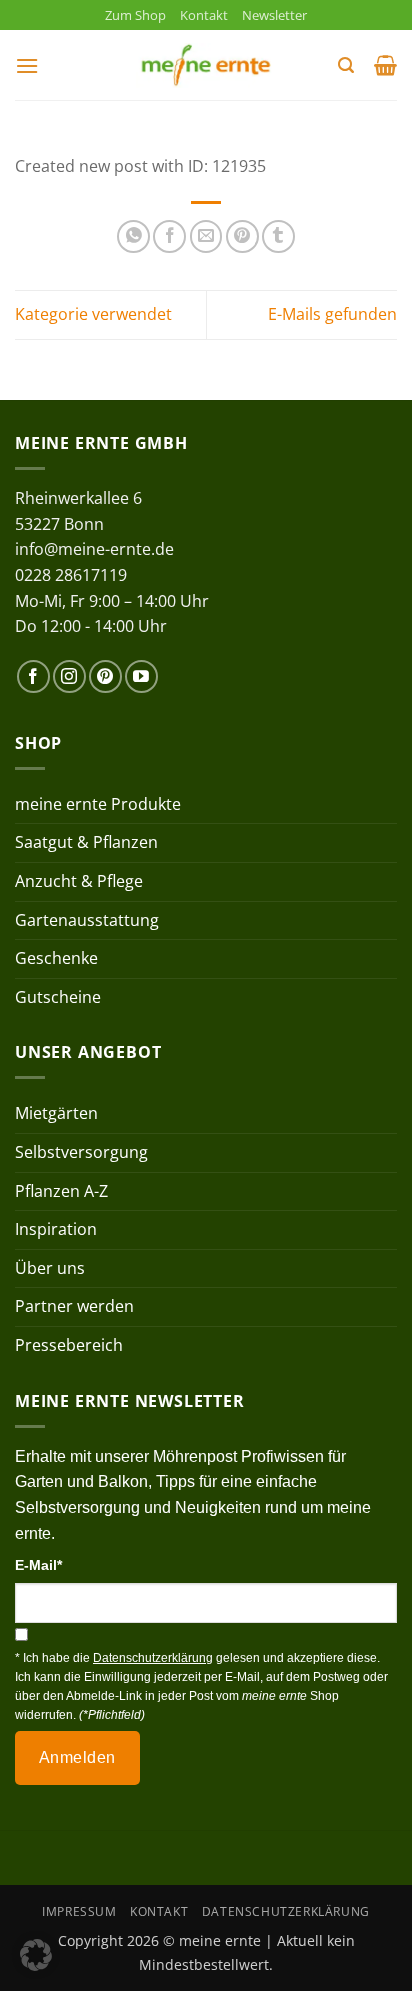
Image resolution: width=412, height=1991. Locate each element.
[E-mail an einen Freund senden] (206, 236)
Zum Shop (135, 15)
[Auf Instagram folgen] (69, 676)
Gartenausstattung (87, 920)
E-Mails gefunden (332, 314)
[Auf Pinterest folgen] (105, 676)
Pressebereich (69, 1345)
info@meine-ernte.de (94, 549)
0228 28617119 (71, 575)
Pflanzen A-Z (61, 1191)
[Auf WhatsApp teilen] (133, 236)
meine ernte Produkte (98, 804)
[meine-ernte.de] (206, 65)
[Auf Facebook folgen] (33, 676)
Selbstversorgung (81, 1152)
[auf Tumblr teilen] (278, 236)
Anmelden (77, 1757)
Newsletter (274, 15)
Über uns (50, 1268)
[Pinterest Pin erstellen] (242, 236)
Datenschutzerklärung (286, 1911)
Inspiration (56, 1229)
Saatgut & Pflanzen (86, 842)
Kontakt (204, 15)
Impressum (79, 1911)
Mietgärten (56, 1113)
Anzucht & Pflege (79, 881)
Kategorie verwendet (93, 314)
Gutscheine (58, 997)
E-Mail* (38, 1565)
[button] (27, 65)
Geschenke (56, 958)
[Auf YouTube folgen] (141, 676)
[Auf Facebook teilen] (169, 236)
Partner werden (74, 1306)
